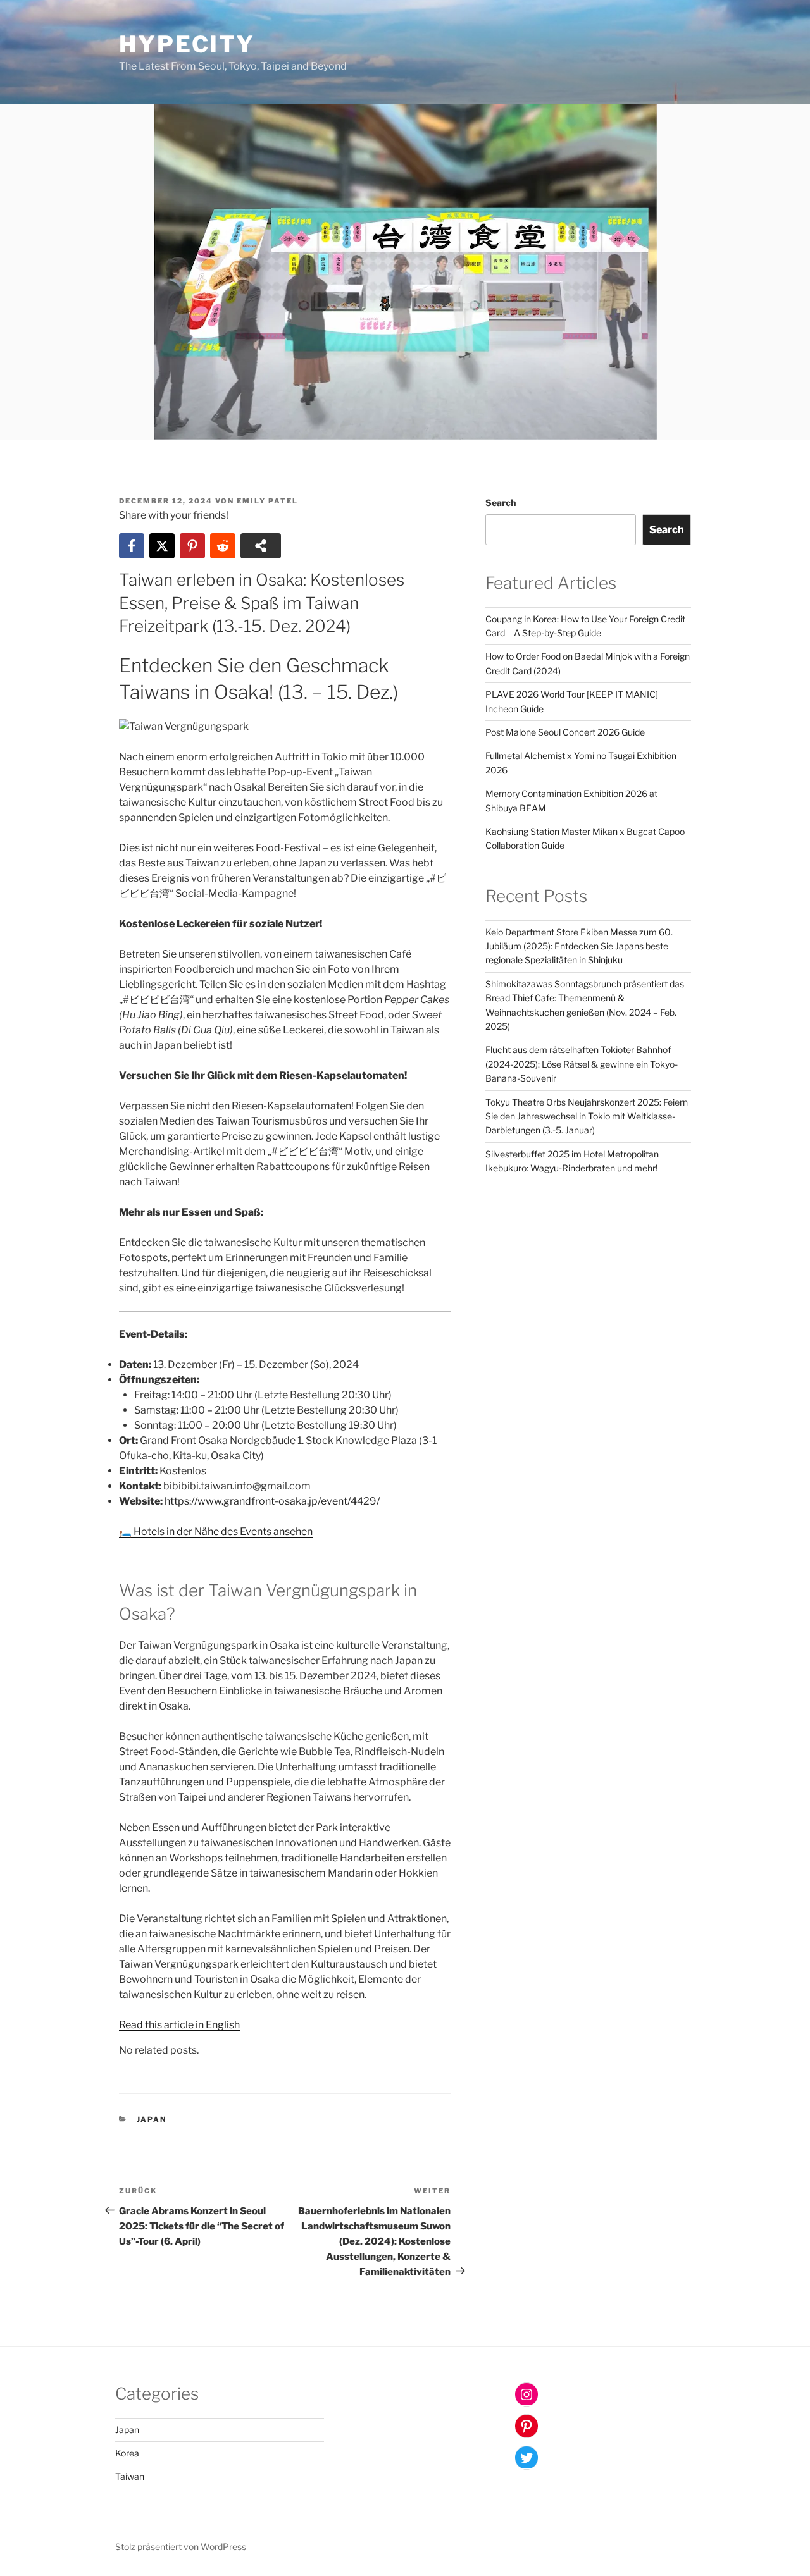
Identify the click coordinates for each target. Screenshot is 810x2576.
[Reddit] (223, 546)
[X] (162, 546)
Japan (152, 2119)
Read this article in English (179, 2025)
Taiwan (130, 2476)
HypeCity (187, 44)
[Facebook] (132, 546)
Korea (127, 2453)
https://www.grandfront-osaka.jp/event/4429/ (272, 1501)
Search (501, 502)
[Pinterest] (192, 546)
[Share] (261, 546)
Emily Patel (267, 501)
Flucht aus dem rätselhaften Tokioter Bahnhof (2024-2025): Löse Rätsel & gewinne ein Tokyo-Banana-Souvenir (582, 1064)
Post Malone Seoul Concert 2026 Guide (565, 732)
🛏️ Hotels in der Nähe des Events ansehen (216, 1531)
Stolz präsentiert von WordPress (181, 2547)
